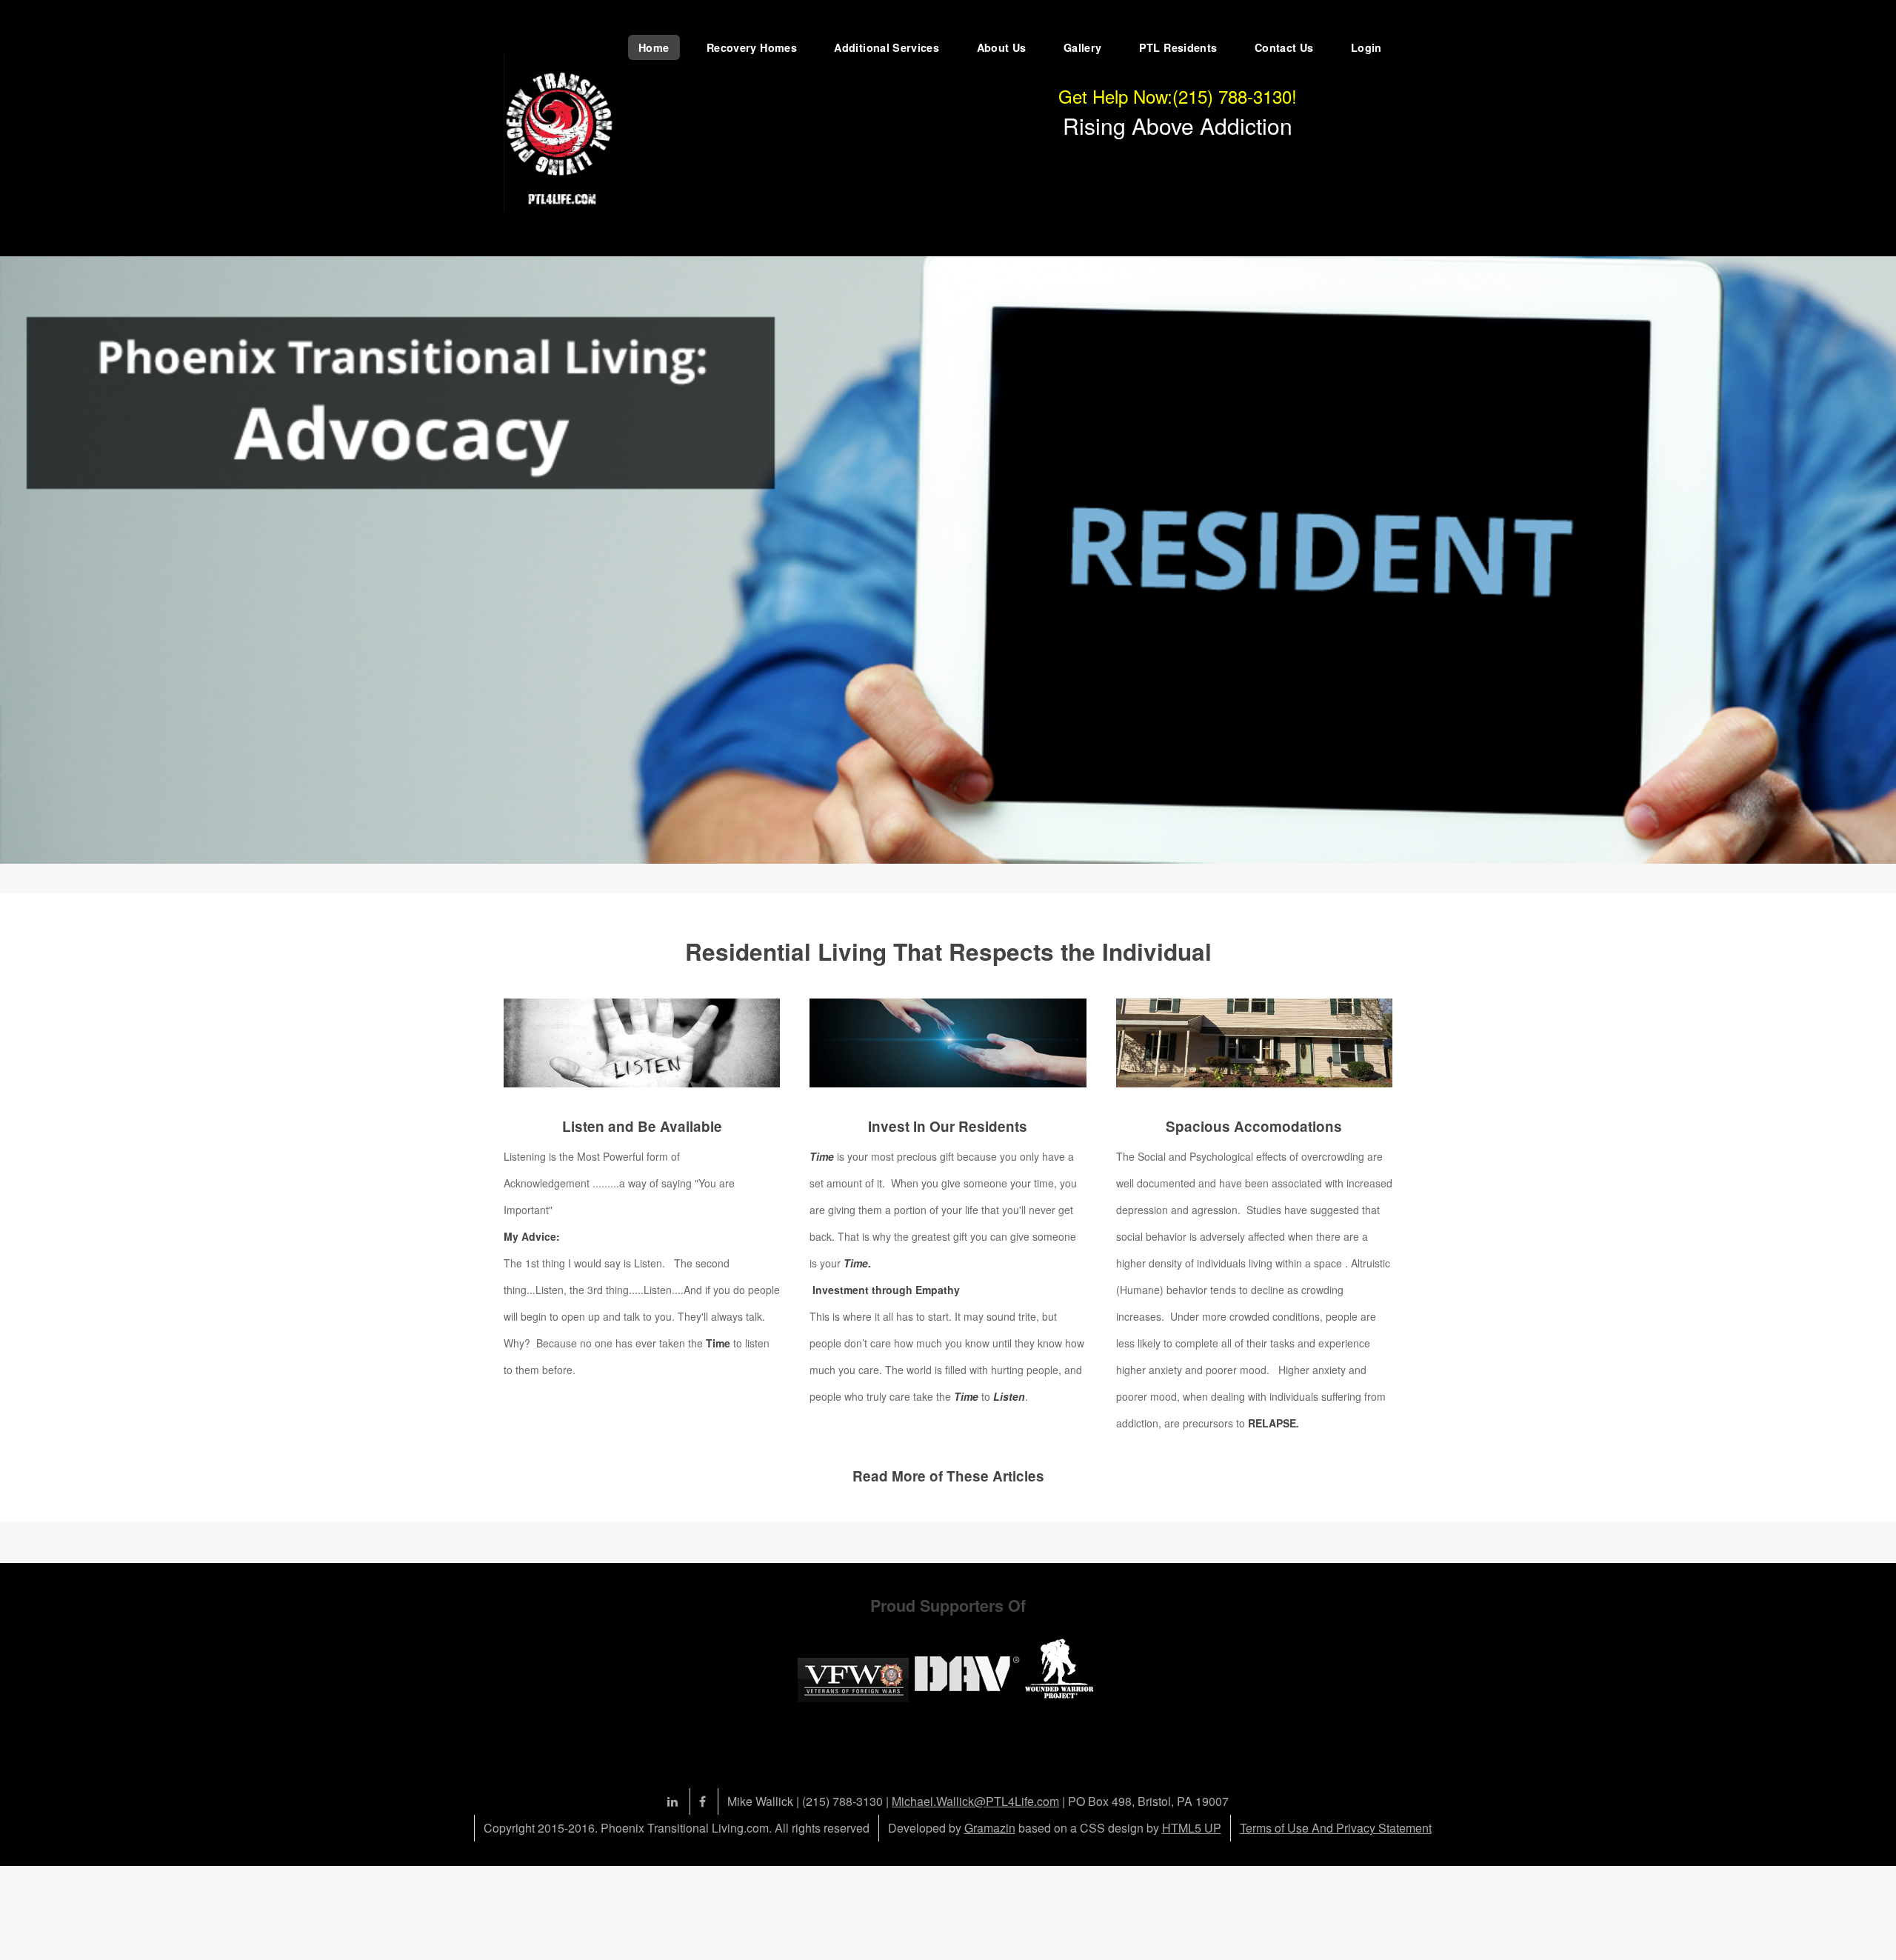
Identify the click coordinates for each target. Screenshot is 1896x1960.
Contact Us (1284, 47)
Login (1366, 47)
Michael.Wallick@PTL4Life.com (975, 1801)
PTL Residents (1178, 47)
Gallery (1083, 47)
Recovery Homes (752, 47)
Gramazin (990, 1828)
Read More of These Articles (948, 1476)
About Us (1002, 47)
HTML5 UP (1192, 1828)
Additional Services (887, 47)
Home (654, 47)
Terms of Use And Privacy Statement (1336, 1828)
